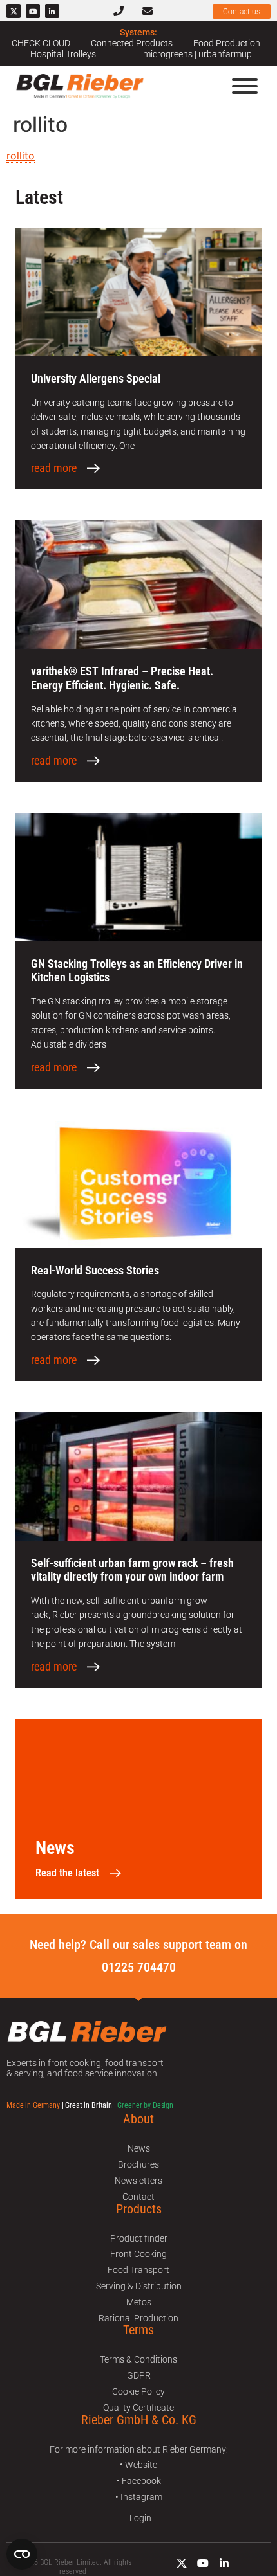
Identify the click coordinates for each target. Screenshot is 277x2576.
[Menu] (245, 86)
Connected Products (132, 43)
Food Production (227, 43)
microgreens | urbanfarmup (197, 54)
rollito (21, 156)
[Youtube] (33, 11)
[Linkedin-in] (52, 11)
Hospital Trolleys (63, 54)
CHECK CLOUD (41, 43)
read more (54, 468)
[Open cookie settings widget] (22, 2554)
